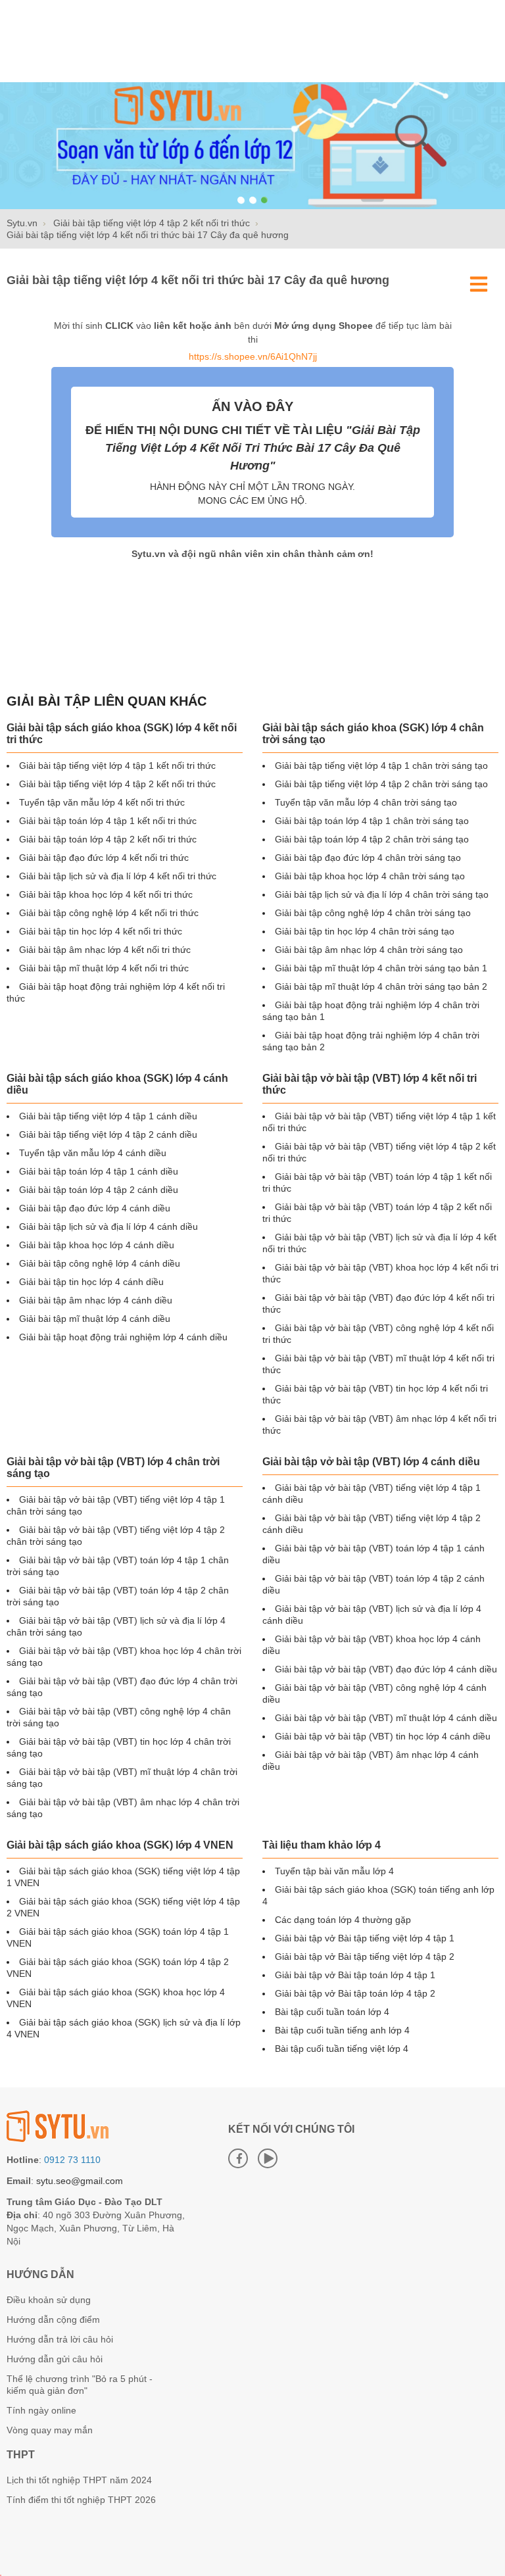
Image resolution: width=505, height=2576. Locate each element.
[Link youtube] (268, 2158)
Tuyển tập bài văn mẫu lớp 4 (334, 1871)
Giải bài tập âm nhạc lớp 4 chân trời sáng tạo (369, 950)
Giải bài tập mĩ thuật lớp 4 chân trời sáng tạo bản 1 (381, 968)
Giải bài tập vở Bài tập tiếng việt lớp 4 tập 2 (365, 1956)
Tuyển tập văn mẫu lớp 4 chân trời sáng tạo (366, 802)
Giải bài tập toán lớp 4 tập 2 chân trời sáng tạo (372, 839)
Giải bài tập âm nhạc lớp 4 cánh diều (96, 1300)
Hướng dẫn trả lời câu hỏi (60, 2339)
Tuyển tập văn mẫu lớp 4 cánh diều (93, 1153)
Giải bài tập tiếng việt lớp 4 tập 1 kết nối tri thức (117, 766)
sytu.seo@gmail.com (80, 2181)
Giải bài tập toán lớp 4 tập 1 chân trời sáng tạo (372, 821)
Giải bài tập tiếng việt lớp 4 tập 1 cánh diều (108, 1116)
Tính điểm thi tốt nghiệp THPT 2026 (81, 2500)
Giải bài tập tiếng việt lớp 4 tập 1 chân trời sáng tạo (381, 766)
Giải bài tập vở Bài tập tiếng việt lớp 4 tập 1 (365, 1938)
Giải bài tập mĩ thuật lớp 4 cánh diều (95, 1319)
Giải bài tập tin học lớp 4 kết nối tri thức (101, 931)
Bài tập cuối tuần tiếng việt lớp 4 (342, 2049)
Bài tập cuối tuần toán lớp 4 (332, 2012)
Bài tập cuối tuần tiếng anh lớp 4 (342, 2030)
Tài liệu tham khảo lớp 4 (322, 1845)
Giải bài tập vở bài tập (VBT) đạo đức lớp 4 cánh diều (386, 1669)
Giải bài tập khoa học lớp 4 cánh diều (97, 1245)
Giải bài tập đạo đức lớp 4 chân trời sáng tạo (368, 858)
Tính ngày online (41, 2410)
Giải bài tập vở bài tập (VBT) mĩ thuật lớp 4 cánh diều (386, 1718)
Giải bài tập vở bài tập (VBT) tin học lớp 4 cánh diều (383, 1736)
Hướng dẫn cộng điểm (53, 2320)
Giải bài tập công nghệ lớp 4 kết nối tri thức (109, 913)
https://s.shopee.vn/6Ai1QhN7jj (253, 356)
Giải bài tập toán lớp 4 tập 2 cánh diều (99, 1190)
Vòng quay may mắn (50, 2430)
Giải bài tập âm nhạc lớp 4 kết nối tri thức (105, 950)
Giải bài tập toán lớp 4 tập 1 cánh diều (99, 1171)
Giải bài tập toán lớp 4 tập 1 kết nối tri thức (108, 821)
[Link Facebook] (238, 2158)
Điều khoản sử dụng (49, 2300)
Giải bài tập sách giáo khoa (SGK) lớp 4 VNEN (120, 1845)
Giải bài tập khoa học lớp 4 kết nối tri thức (106, 894)
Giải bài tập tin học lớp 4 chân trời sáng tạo (365, 931)
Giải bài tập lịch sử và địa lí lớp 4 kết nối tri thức (118, 876)
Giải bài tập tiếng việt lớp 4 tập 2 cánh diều (108, 1134)
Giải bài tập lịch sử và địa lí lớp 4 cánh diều (108, 1227)
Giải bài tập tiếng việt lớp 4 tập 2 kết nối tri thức (117, 784)
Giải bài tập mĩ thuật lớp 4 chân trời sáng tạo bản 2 (381, 986)
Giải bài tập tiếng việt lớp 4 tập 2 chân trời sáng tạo (381, 784)
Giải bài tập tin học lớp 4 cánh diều (91, 1282)
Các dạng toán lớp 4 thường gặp (343, 1920)
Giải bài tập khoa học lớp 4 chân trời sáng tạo (370, 876)
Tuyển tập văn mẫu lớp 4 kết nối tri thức (102, 802)
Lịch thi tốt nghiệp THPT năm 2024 (79, 2480)
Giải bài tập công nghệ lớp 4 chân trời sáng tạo (373, 913)
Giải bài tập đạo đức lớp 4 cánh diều (95, 1208)
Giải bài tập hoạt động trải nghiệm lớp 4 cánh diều (123, 1337)
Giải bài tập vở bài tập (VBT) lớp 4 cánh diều (371, 1462)
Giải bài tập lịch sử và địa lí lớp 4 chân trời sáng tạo (382, 894)
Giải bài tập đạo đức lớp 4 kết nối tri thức (104, 858)
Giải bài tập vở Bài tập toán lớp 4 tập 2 (355, 1993)
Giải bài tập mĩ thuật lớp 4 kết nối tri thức (104, 968)
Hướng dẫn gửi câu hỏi (55, 2359)
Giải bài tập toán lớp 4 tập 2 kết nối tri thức (108, 839)
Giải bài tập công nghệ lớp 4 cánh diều (100, 1263)
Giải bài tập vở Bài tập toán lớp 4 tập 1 (355, 1975)
